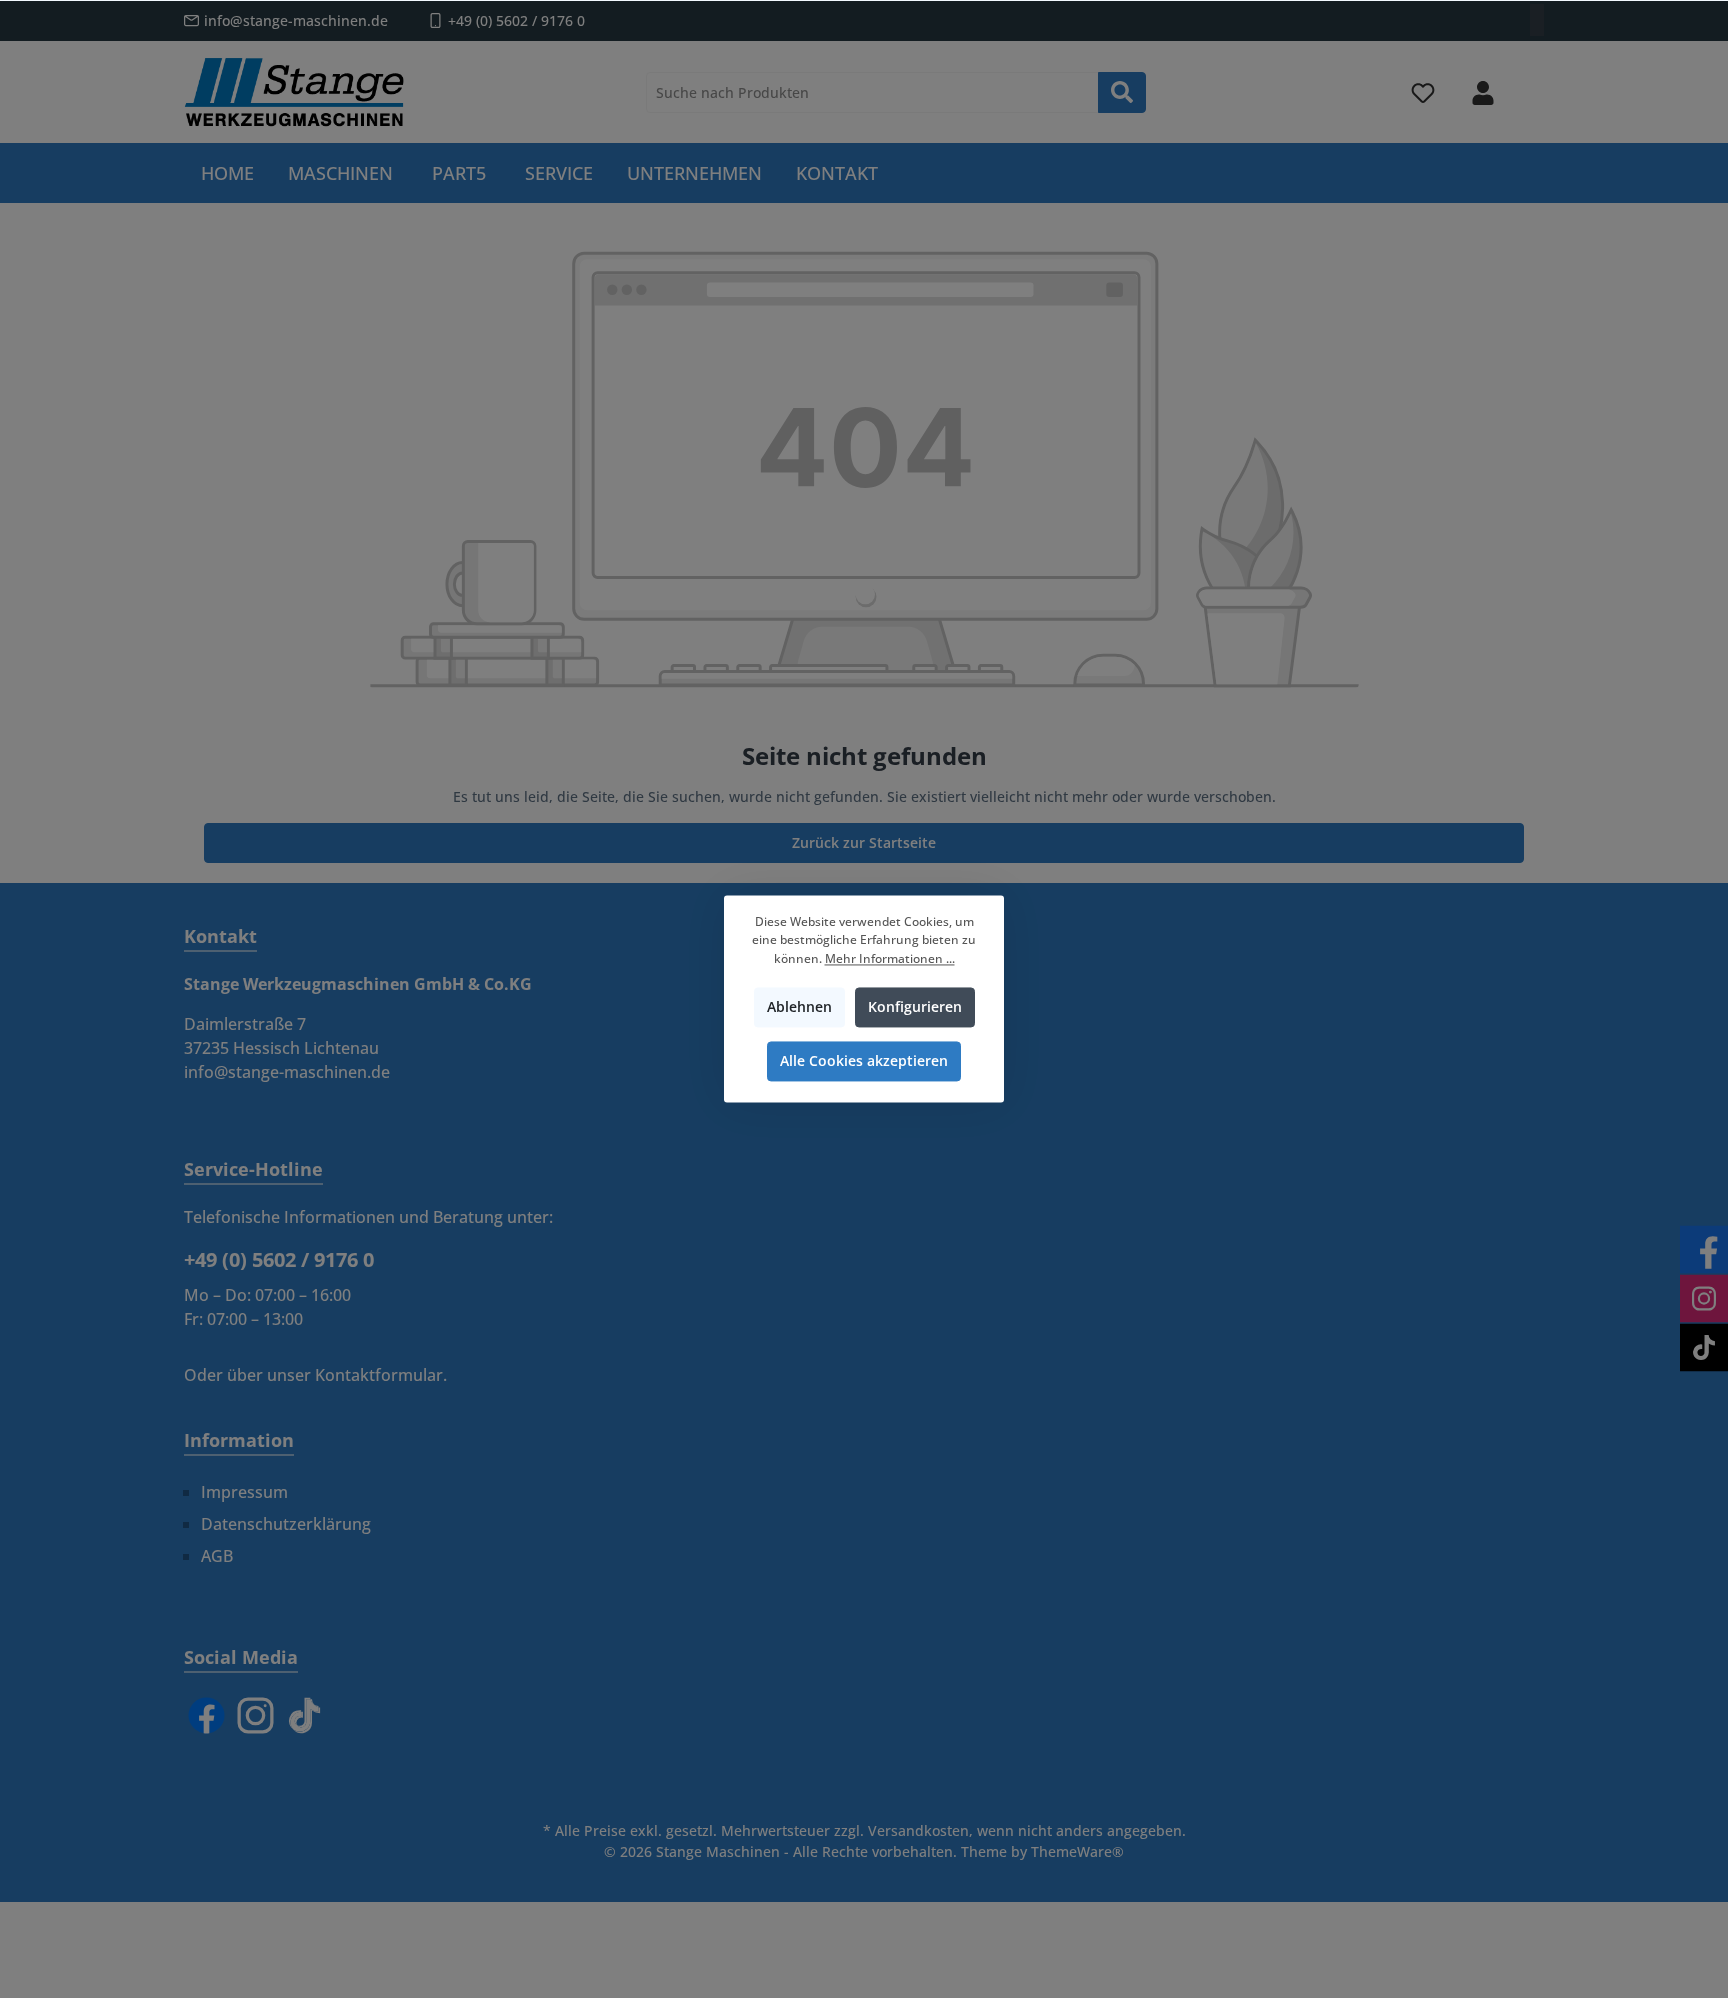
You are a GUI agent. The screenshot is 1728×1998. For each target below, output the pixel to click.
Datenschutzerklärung (286, 1524)
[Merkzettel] (1423, 92)
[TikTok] (304, 1715)
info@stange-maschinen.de (296, 20)
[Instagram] (255, 1715)
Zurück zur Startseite (864, 842)
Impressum (244, 1492)
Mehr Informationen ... (890, 958)
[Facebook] (206, 1715)
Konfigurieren (915, 1007)
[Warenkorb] (1531, 84)
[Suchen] (1122, 92)
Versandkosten (918, 1830)
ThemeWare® (1077, 1851)
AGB (217, 1556)
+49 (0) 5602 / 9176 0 (516, 20)
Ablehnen (799, 1007)
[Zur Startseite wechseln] (294, 92)
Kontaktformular (379, 1375)
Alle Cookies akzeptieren (864, 1061)
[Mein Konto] (1483, 92)
